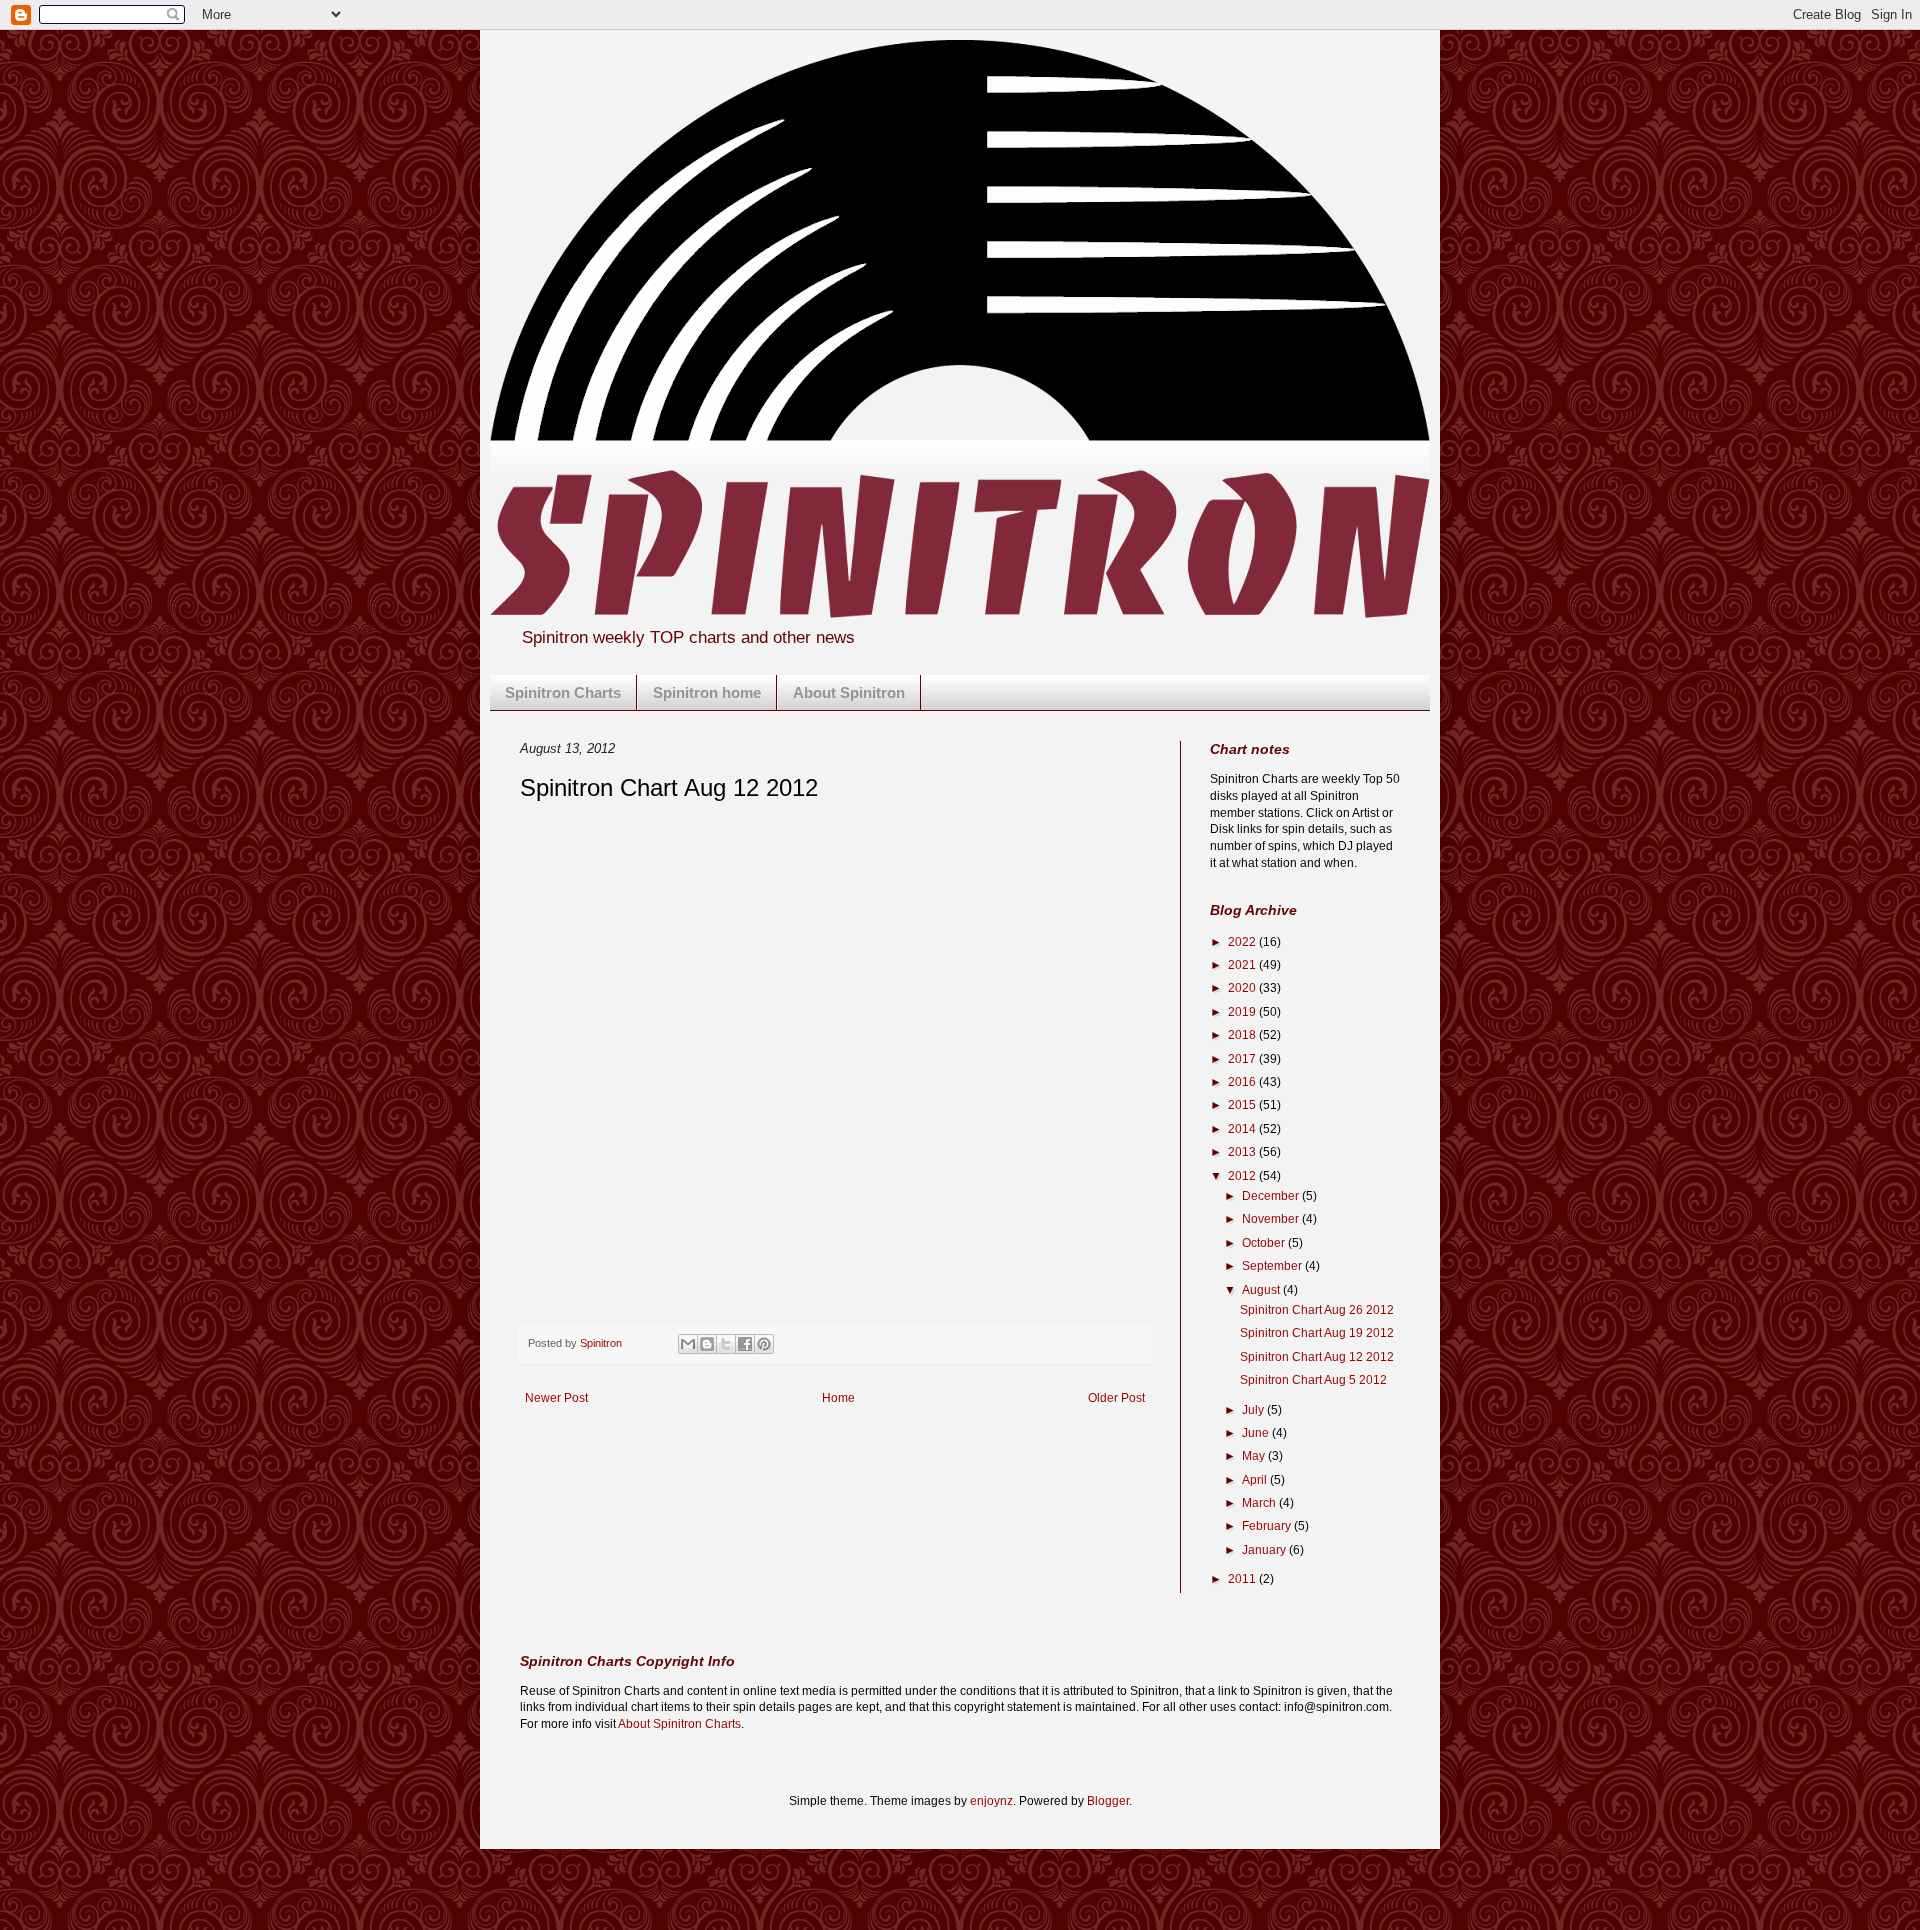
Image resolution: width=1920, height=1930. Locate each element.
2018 (1243, 1035)
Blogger (1108, 1801)
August (1262, 1290)
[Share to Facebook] (745, 1344)
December (1272, 1196)
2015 (1243, 1105)
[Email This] (688, 1344)
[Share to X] (726, 1344)
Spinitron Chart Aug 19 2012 (1317, 1333)
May (1255, 1456)
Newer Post (556, 1398)
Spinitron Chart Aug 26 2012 (1317, 1310)
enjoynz (991, 1801)
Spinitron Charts (563, 692)
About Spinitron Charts (679, 1724)
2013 (1243, 1152)
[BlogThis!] (707, 1344)
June (1257, 1433)
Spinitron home (707, 692)
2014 (1243, 1129)
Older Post (1116, 1398)
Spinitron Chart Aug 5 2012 (1313, 1380)
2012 (1243, 1176)
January (1265, 1550)
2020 (1243, 988)
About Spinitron (849, 692)
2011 (1243, 1579)
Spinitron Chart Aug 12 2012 (1317, 1357)
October (1265, 1243)
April (1256, 1480)
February (1268, 1526)
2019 (1243, 1012)
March (1260, 1503)
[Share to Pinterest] (764, 1344)
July (1254, 1410)
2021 (1243, 965)
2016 (1243, 1082)
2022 (1243, 942)
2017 (1243, 1059)
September (1273, 1266)
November (1272, 1219)
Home (838, 1398)
